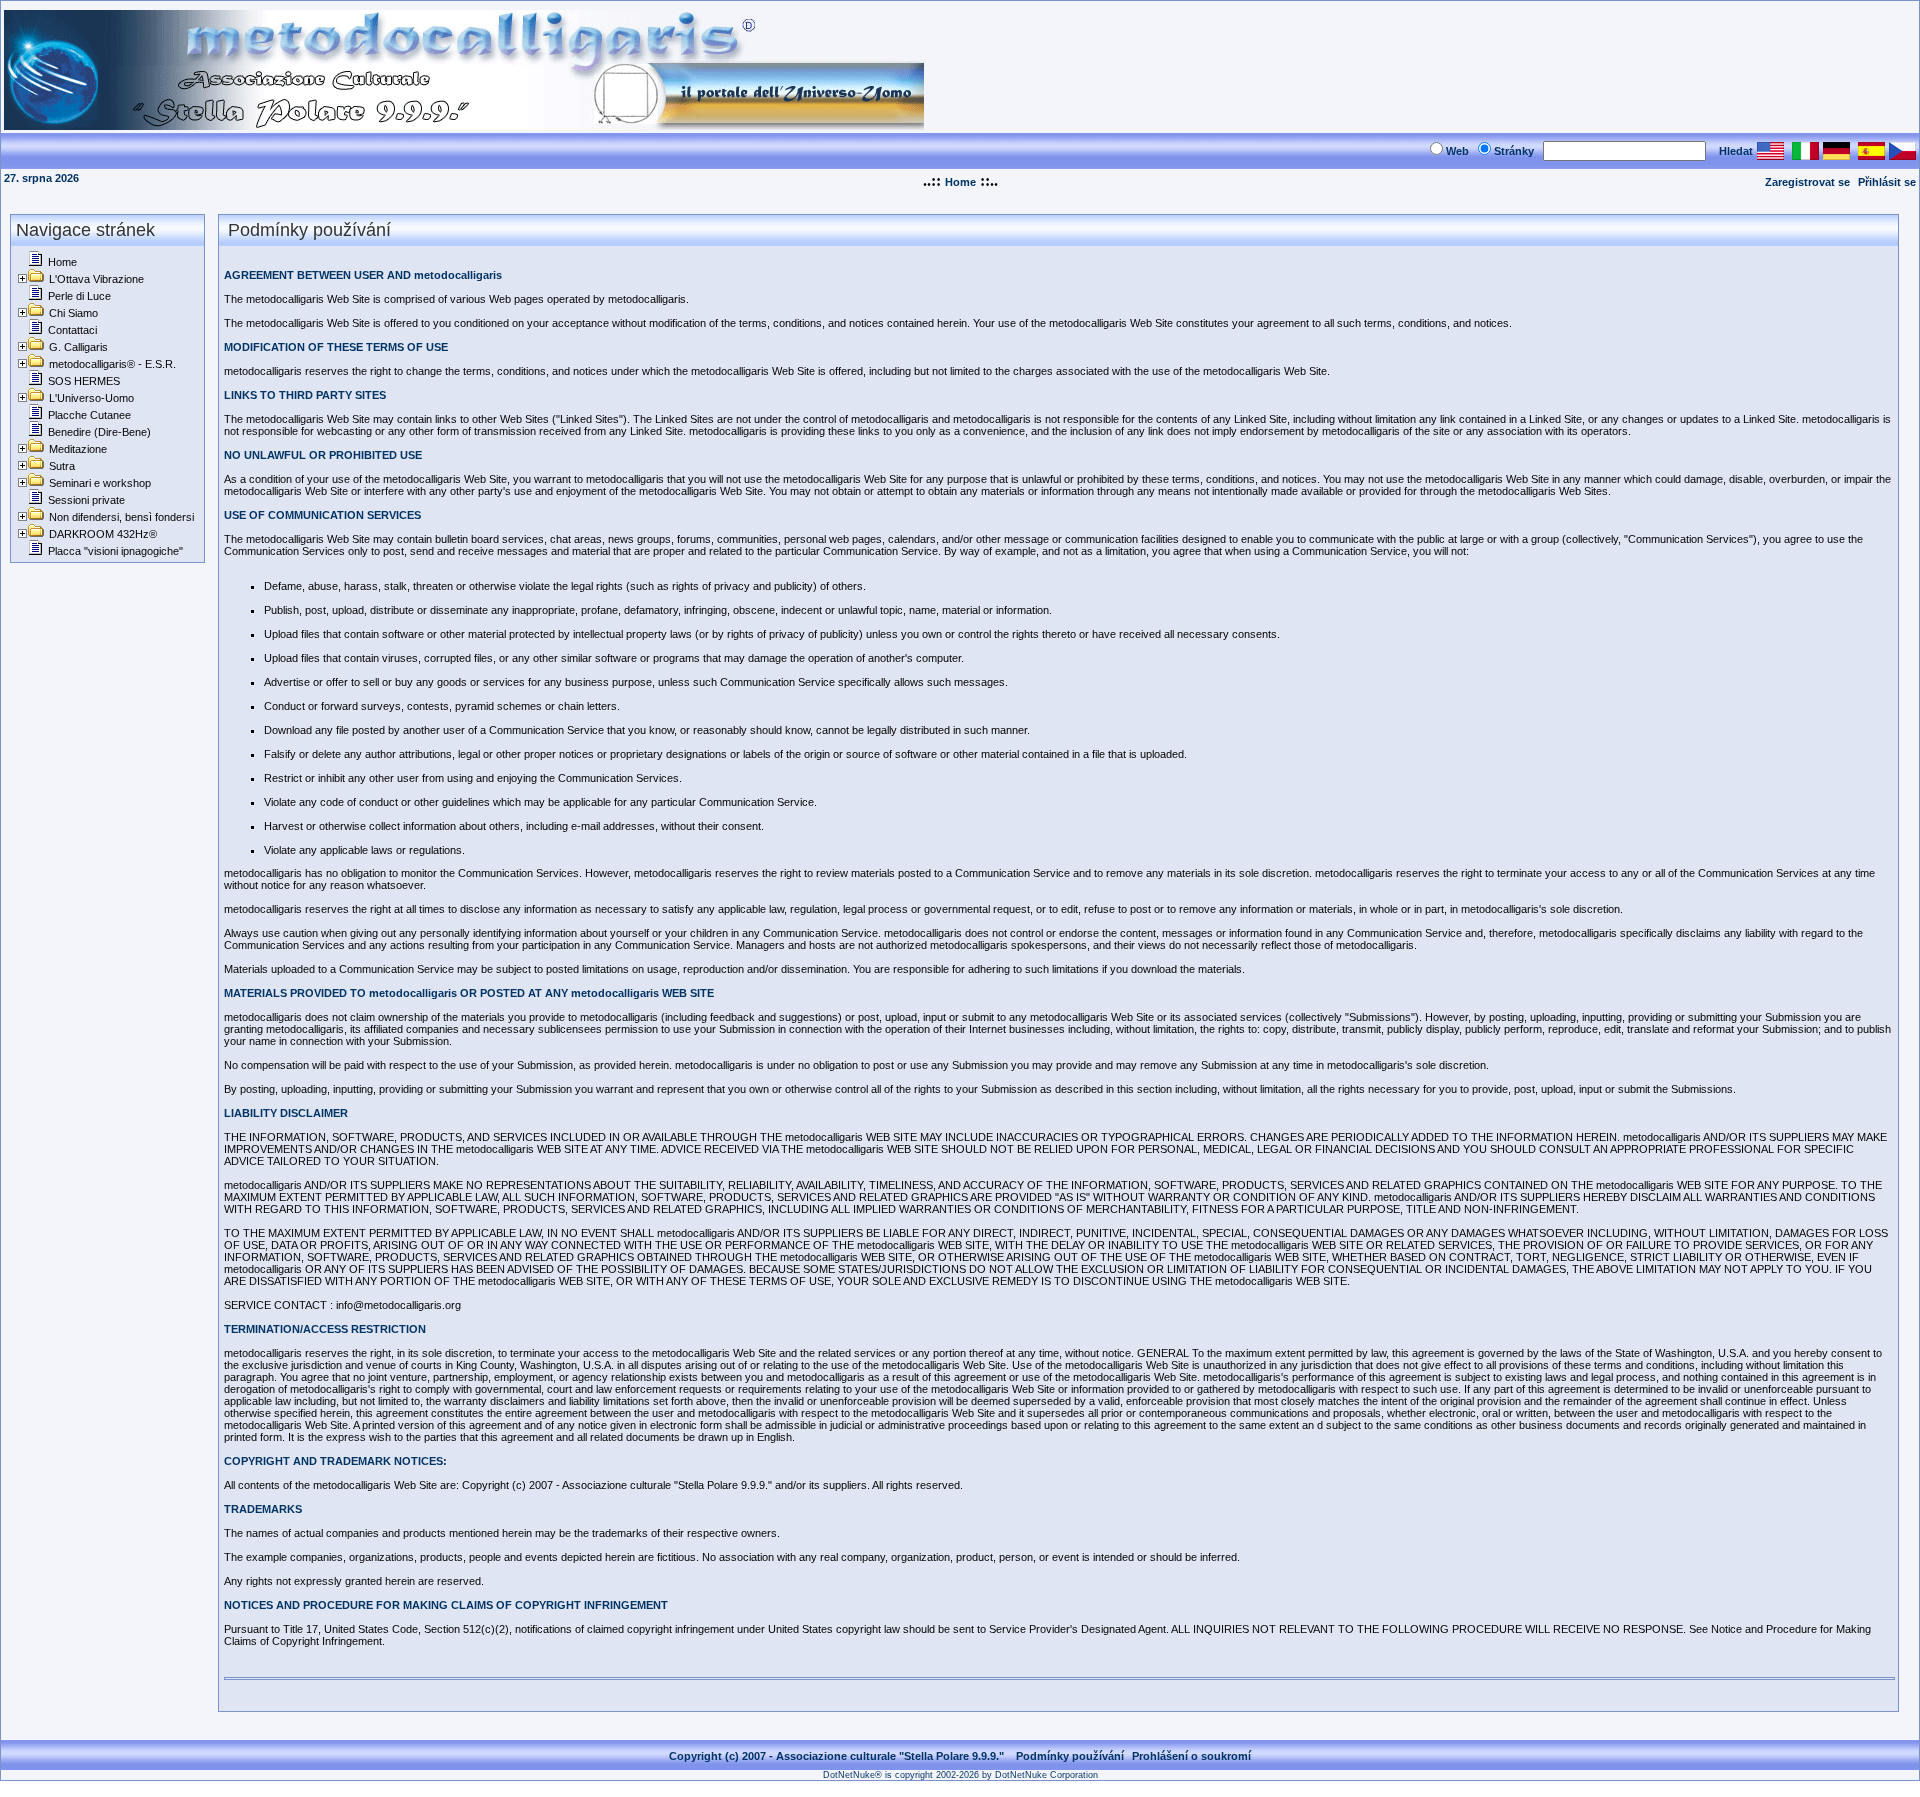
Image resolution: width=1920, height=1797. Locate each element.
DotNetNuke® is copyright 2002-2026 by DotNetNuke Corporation (960, 1775)
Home (960, 182)
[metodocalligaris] (464, 124)
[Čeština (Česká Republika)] (1902, 154)
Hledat (1736, 151)
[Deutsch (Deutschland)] (1836, 154)
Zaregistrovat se (1807, 182)
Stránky (1514, 151)
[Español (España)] (1871, 154)
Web (1457, 151)
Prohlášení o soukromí (1191, 1756)
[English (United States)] (1770, 154)
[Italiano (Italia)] (1805, 154)
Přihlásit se (1887, 182)
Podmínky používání (1070, 1756)
